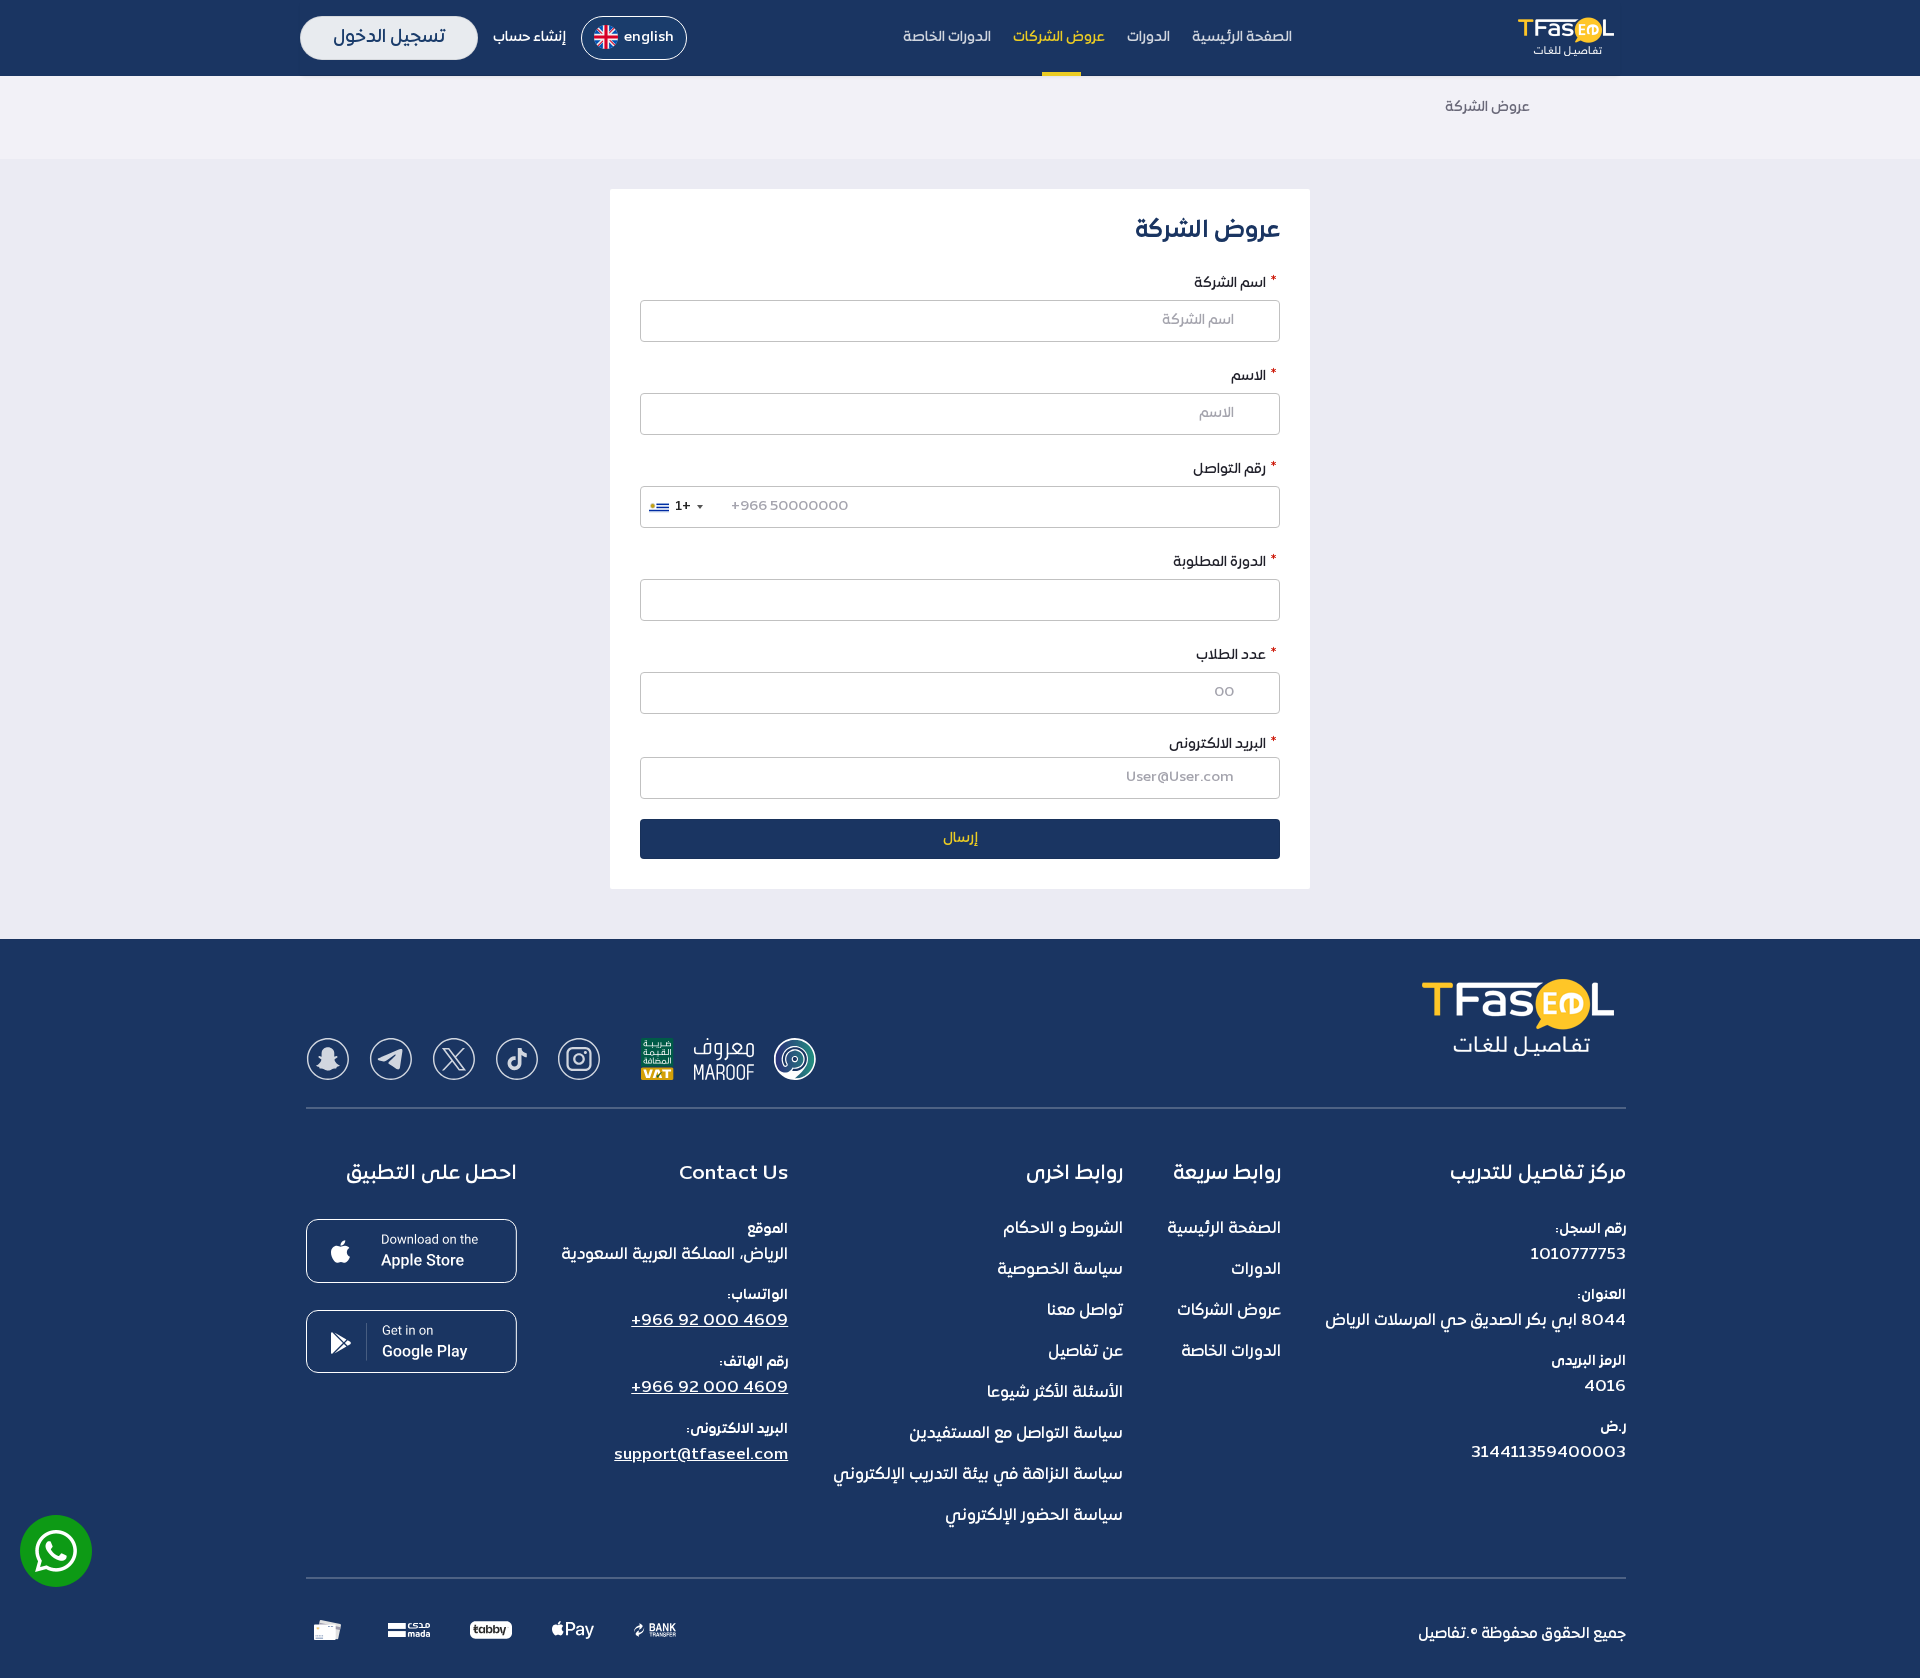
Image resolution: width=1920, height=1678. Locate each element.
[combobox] (675, 507)
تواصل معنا (1085, 1311)
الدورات (1256, 1270)
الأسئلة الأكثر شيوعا (1055, 1393)
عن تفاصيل (1085, 1352)
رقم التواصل (1229, 471)
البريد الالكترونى (1217, 744)
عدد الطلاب (1231, 657)
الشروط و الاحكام (1063, 1229)
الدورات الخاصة (1231, 1352)
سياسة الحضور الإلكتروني (1034, 1516)
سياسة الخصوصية (1060, 1270)
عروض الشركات (1229, 1311)
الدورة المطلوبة (1219, 564)
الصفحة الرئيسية (1224, 1229)
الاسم (1248, 378)
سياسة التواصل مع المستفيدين (1016, 1434)
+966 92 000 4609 (709, 1321)
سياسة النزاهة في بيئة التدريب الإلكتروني (978, 1475)
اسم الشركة (1230, 285)
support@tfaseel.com (701, 1455)
